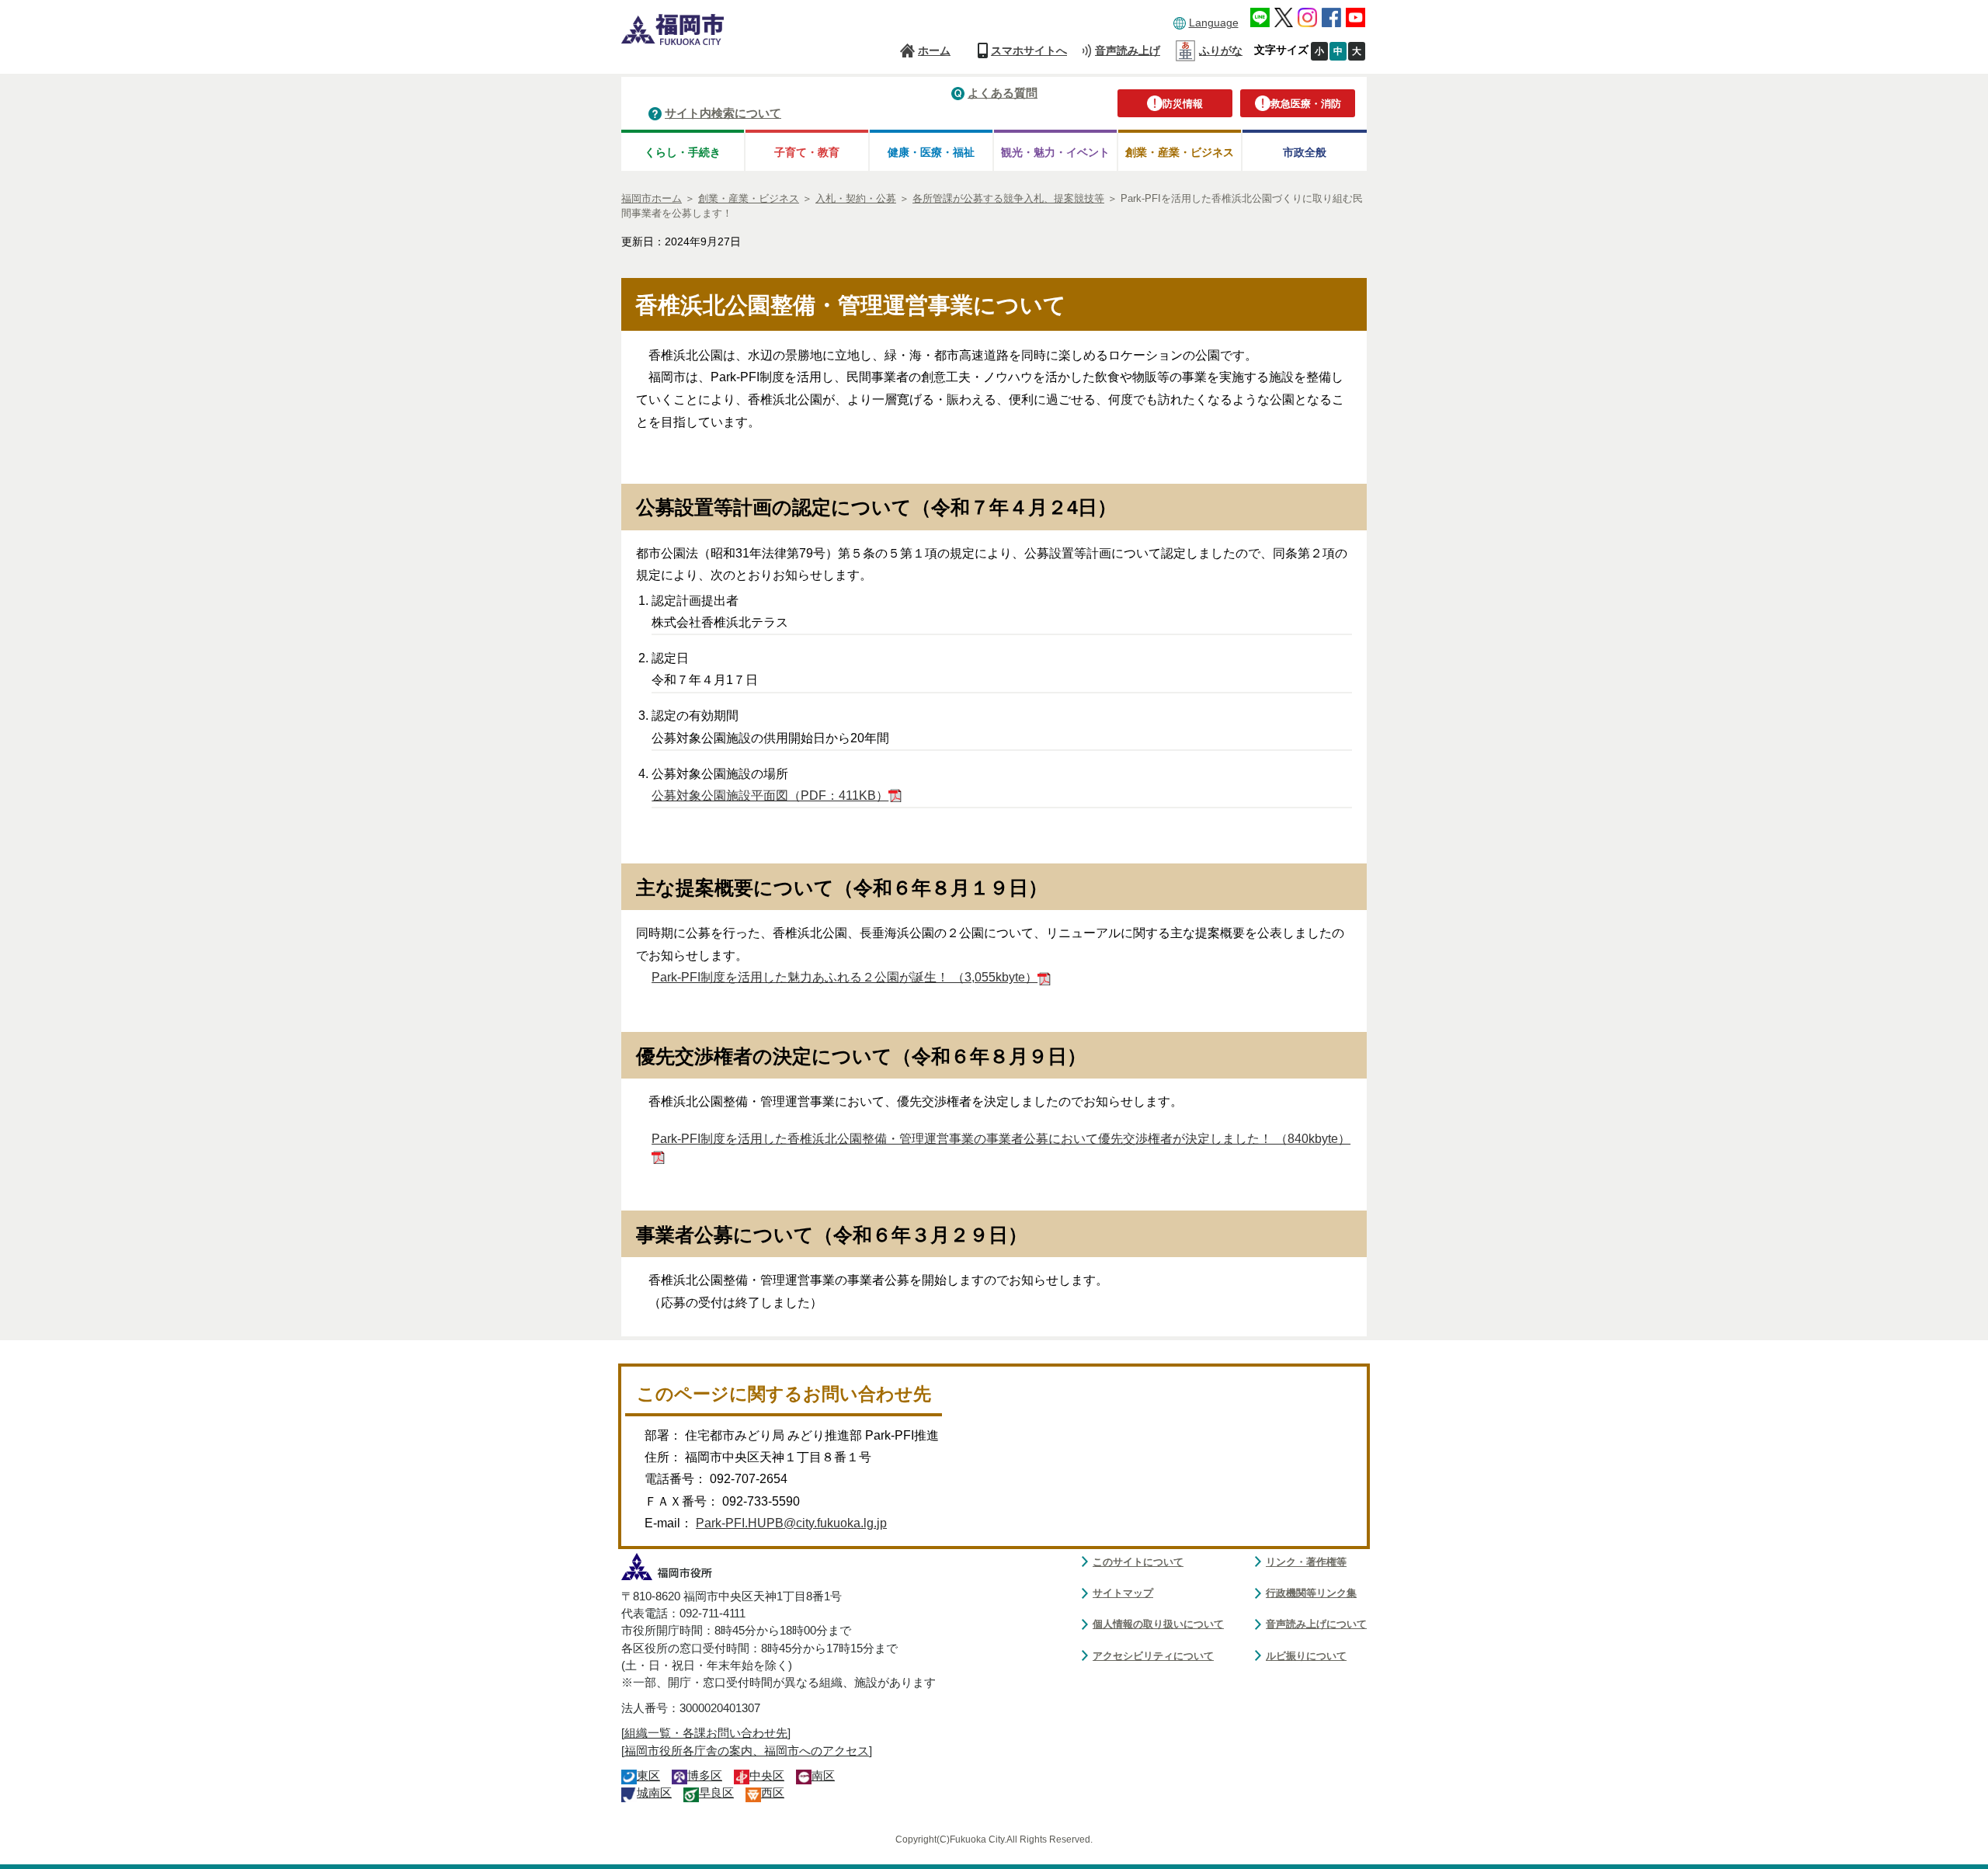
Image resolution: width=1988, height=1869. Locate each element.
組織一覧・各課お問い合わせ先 (706, 1733)
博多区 (705, 1776)
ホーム (934, 50)
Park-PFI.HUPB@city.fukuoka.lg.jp (791, 1523)
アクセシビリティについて (1153, 1656)
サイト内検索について (723, 113)
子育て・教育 (807, 152)
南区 (823, 1776)
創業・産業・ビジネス (1180, 152)
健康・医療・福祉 (931, 152)
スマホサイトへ (1029, 50)
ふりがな (1221, 50)
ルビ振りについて (1306, 1656)
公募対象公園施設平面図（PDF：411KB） (770, 796)
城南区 (654, 1793)
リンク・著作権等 (1306, 1562)
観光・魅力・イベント (1055, 152)
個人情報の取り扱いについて (1158, 1624)
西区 (773, 1793)
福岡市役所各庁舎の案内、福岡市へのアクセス (747, 1751)
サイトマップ (1123, 1593)
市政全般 (1305, 152)
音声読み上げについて (1316, 1624)
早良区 (716, 1793)
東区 (648, 1776)
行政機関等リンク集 (1311, 1593)
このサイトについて (1138, 1562)
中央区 (767, 1776)
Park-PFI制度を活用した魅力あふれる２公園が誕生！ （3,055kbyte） (845, 977)
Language (1214, 23)
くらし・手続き (683, 152)
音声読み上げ (1128, 50)
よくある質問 (1003, 93)
